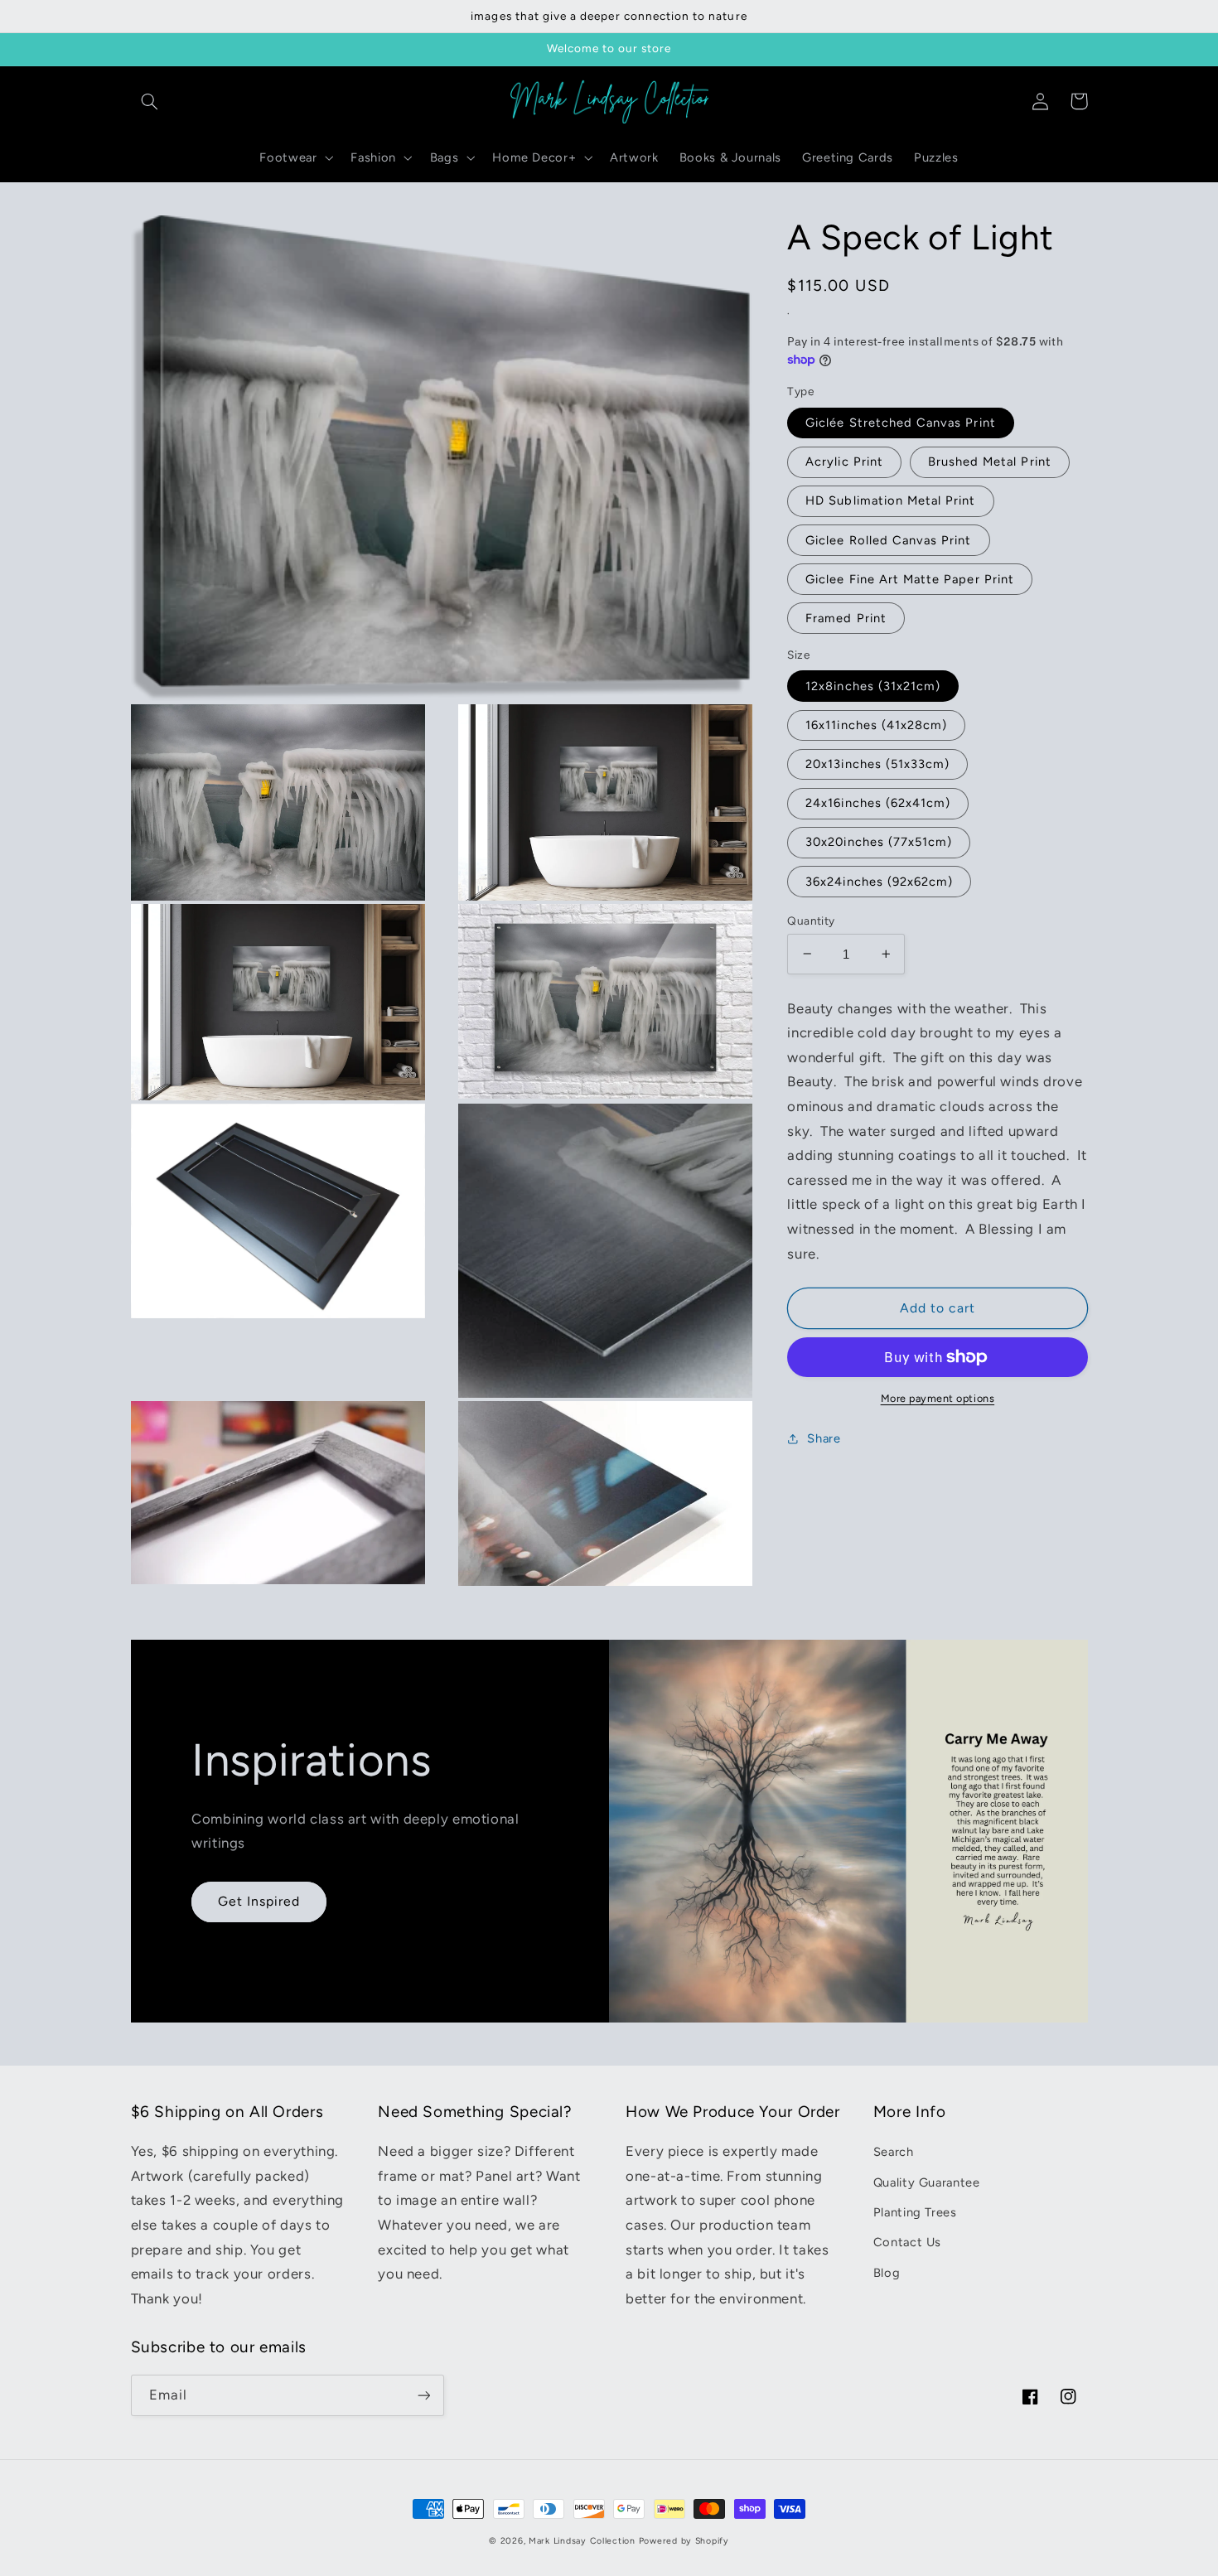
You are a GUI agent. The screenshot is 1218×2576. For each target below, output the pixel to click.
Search (894, 2152)
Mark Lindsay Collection (582, 2541)
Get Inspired (259, 1901)
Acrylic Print (844, 462)
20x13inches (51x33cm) (877, 764)
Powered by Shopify (684, 2541)
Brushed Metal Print (990, 462)
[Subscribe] (423, 2395)
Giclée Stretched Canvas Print (900, 423)
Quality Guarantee (927, 2182)
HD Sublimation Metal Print (890, 500)
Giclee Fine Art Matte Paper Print (910, 578)
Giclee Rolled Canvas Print (888, 539)
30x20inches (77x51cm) (879, 842)
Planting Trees (915, 2212)
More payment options (938, 1398)
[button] (150, 101)
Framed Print (846, 618)
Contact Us (907, 2242)
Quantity (811, 920)
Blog (887, 2273)
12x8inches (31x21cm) (873, 686)
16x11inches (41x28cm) (876, 725)
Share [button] (824, 1438)
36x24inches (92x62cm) (879, 881)
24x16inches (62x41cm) (878, 803)
